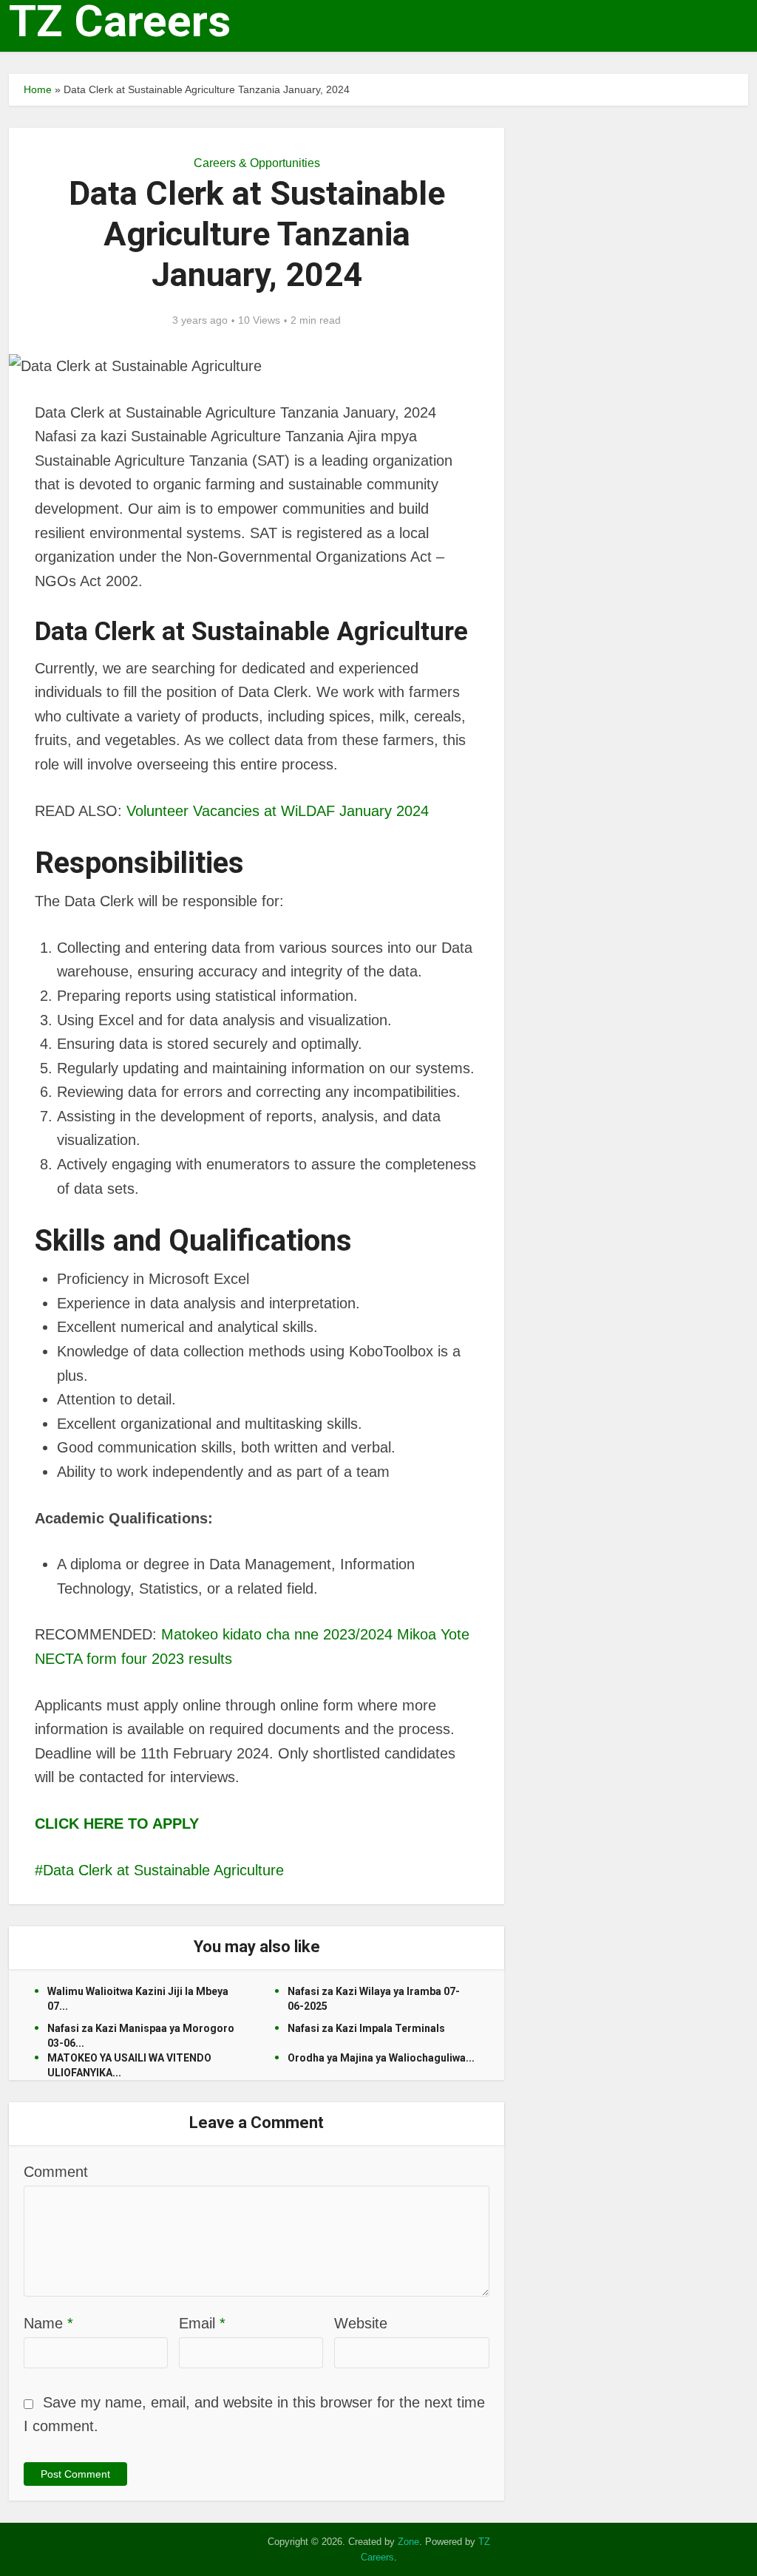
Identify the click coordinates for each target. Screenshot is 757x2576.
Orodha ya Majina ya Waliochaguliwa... (381, 2058)
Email (202, 2323)
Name (48, 2323)
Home (38, 89)
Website (361, 2323)
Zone (408, 2542)
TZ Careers (120, 21)
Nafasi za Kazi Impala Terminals (366, 2028)
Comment (56, 2172)
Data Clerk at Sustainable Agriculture (163, 1870)
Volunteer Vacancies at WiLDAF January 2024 (278, 811)
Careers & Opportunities (257, 163)
